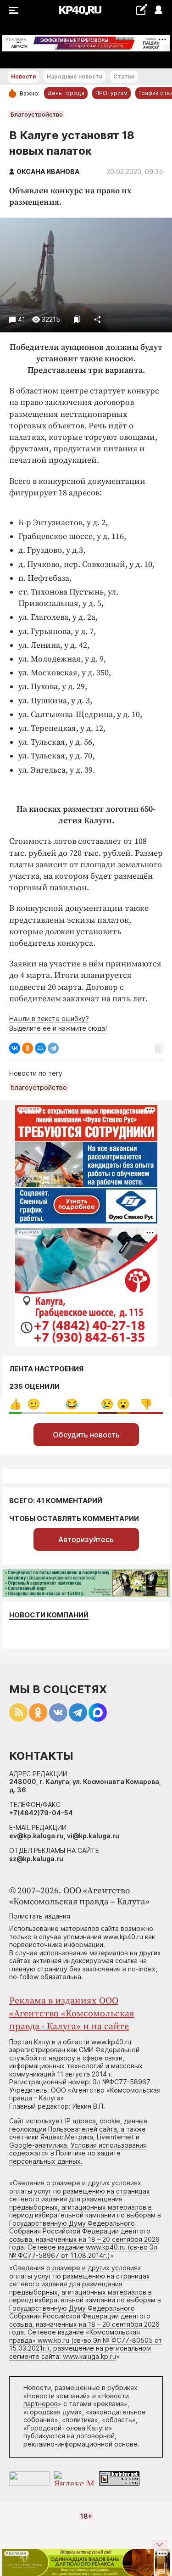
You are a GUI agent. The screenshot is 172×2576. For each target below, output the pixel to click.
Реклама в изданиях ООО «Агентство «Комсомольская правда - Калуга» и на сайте (72, 2014)
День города (66, 93)
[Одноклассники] (28, 1048)
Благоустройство (37, 114)
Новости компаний (49, 1615)
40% (72, 1404)
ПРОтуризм (111, 93)
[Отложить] (77, 319)
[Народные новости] (141, 9)
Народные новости (75, 76)
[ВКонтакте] (15, 1048)
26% (146, 1404)
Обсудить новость (86, 1435)
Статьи (124, 76)
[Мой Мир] (40, 1048)
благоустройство (39, 1087)
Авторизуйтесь (86, 1539)
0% (15, 1404)
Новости (23, 76)
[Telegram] (53, 1048)
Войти (158, 10)
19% (34, 1404)
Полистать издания (40, 1916)
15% (107, 1404)
